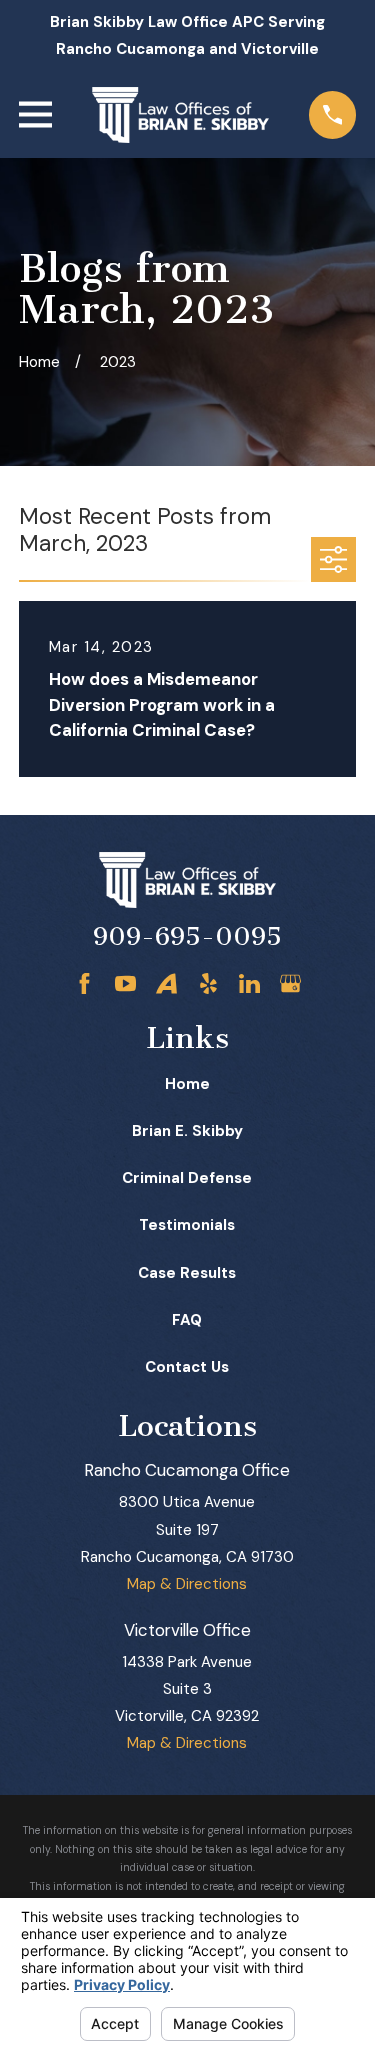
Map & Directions (187, 1584)
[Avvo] (166, 983)
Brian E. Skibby (187, 1131)
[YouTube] (125, 983)
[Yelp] (208, 983)
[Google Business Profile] (290, 983)
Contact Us (187, 1367)
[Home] (180, 115)
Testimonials (187, 1225)
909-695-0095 (187, 937)
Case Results (187, 1273)
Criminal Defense (187, 1178)
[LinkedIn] (249, 983)
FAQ (187, 1320)
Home (187, 1084)
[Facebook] (84, 983)
